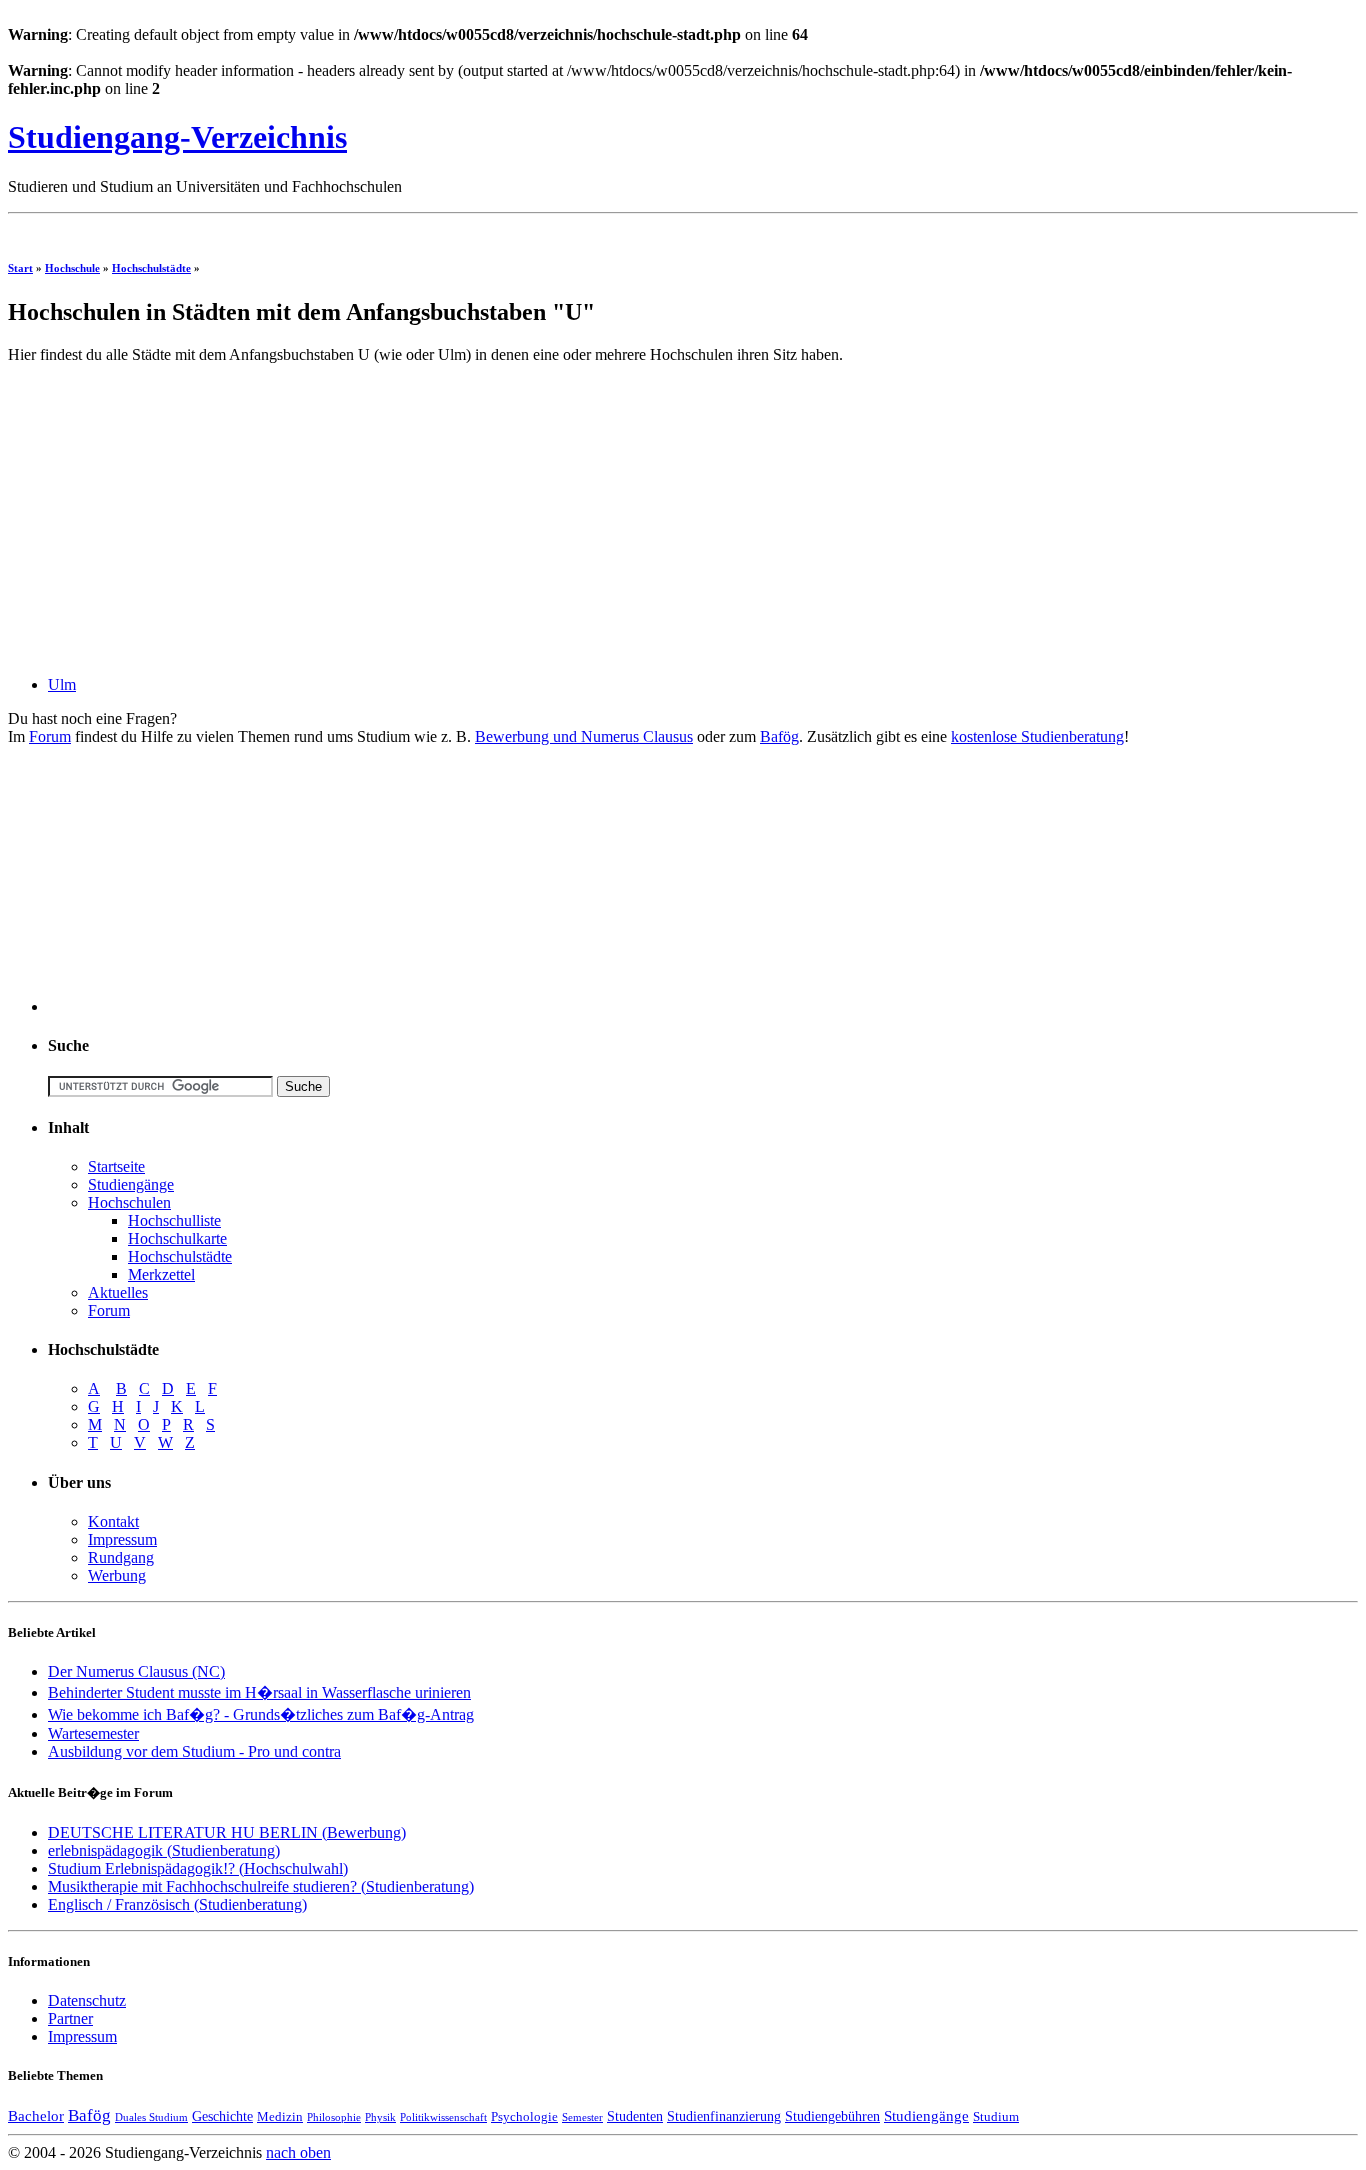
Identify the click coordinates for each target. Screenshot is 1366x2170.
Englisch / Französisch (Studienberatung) (177, 1904)
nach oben (298, 2152)
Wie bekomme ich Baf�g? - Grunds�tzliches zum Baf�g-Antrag (261, 1714)
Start (20, 268)
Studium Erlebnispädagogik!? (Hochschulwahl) (198, 1868)
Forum (50, 736)
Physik (380, 2117)
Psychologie (524, 2117)
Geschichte (222, 2116)
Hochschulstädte (151, 268)
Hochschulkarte (177, 1238)
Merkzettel (161, 1274)
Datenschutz (87, 2000)
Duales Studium (151, 2117)
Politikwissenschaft (443, 2117)
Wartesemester (93, 1733)
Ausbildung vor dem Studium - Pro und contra (194, 1751)
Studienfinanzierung (724, 2116)
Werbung (117, 1575)
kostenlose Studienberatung (1037, 736)
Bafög (779, 736)
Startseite (116, 1166)
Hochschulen (129, 1202)
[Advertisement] (372, 229)
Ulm (62, 684)
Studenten (635, 2116)
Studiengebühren (832, 2116)
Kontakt (113, 1521)
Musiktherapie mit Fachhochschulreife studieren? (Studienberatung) (261, 1886)
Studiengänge (131, 1184)
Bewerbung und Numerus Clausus (584, 736)
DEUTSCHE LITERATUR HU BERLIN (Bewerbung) (227, 1832)
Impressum (122, 1539)
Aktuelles (118, 1292)
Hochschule (72, 268)
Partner (70, 2018)
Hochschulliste (174, 1220)
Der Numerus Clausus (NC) (136, 1671)
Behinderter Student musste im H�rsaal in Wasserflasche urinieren (259, 1692)
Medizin (280, 2117)
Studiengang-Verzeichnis (177, 137)
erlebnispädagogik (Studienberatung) (164, 1850)
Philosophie (334, 2117)
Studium (996, 2117)
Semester (582, 2117)
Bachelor (36, 2115)
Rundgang (121, 1557)
